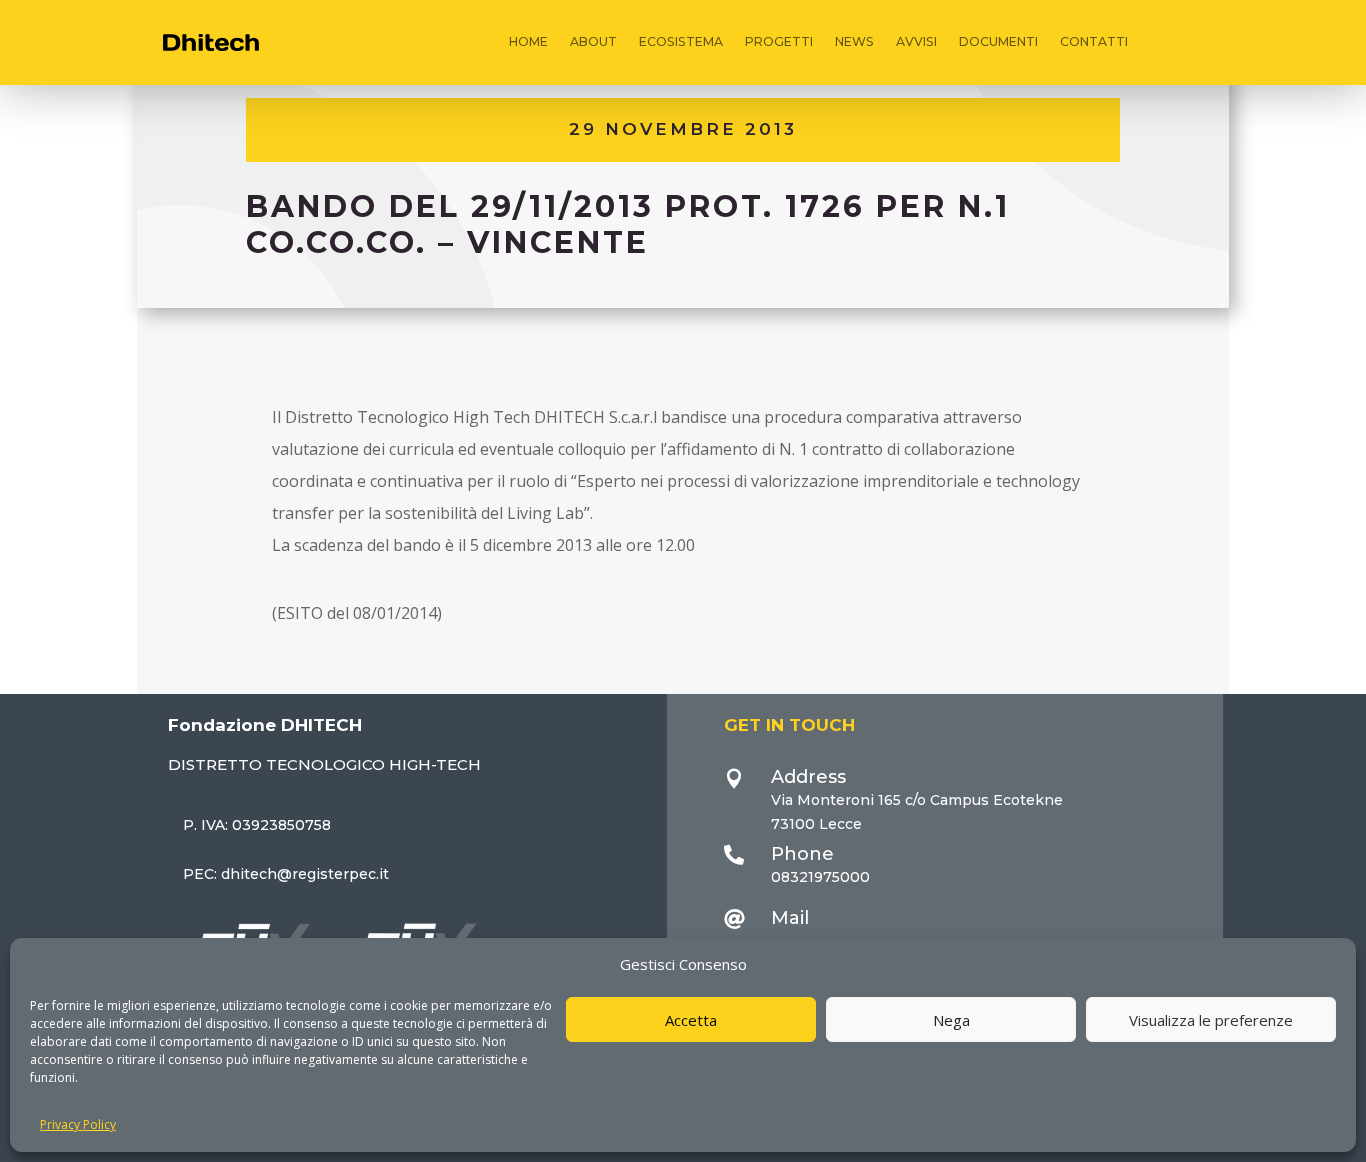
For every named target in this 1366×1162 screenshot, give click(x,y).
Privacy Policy (78, 1124)
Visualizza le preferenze (1211, 1020)
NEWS (854, 42)
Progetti (779, 42)
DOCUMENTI (998, 42)
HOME (528, 42)
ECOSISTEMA (681, 42)
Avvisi (916, 42)
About (593, 42)
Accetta (691, 1020)
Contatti (1094, 42)
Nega (951, 1020)
